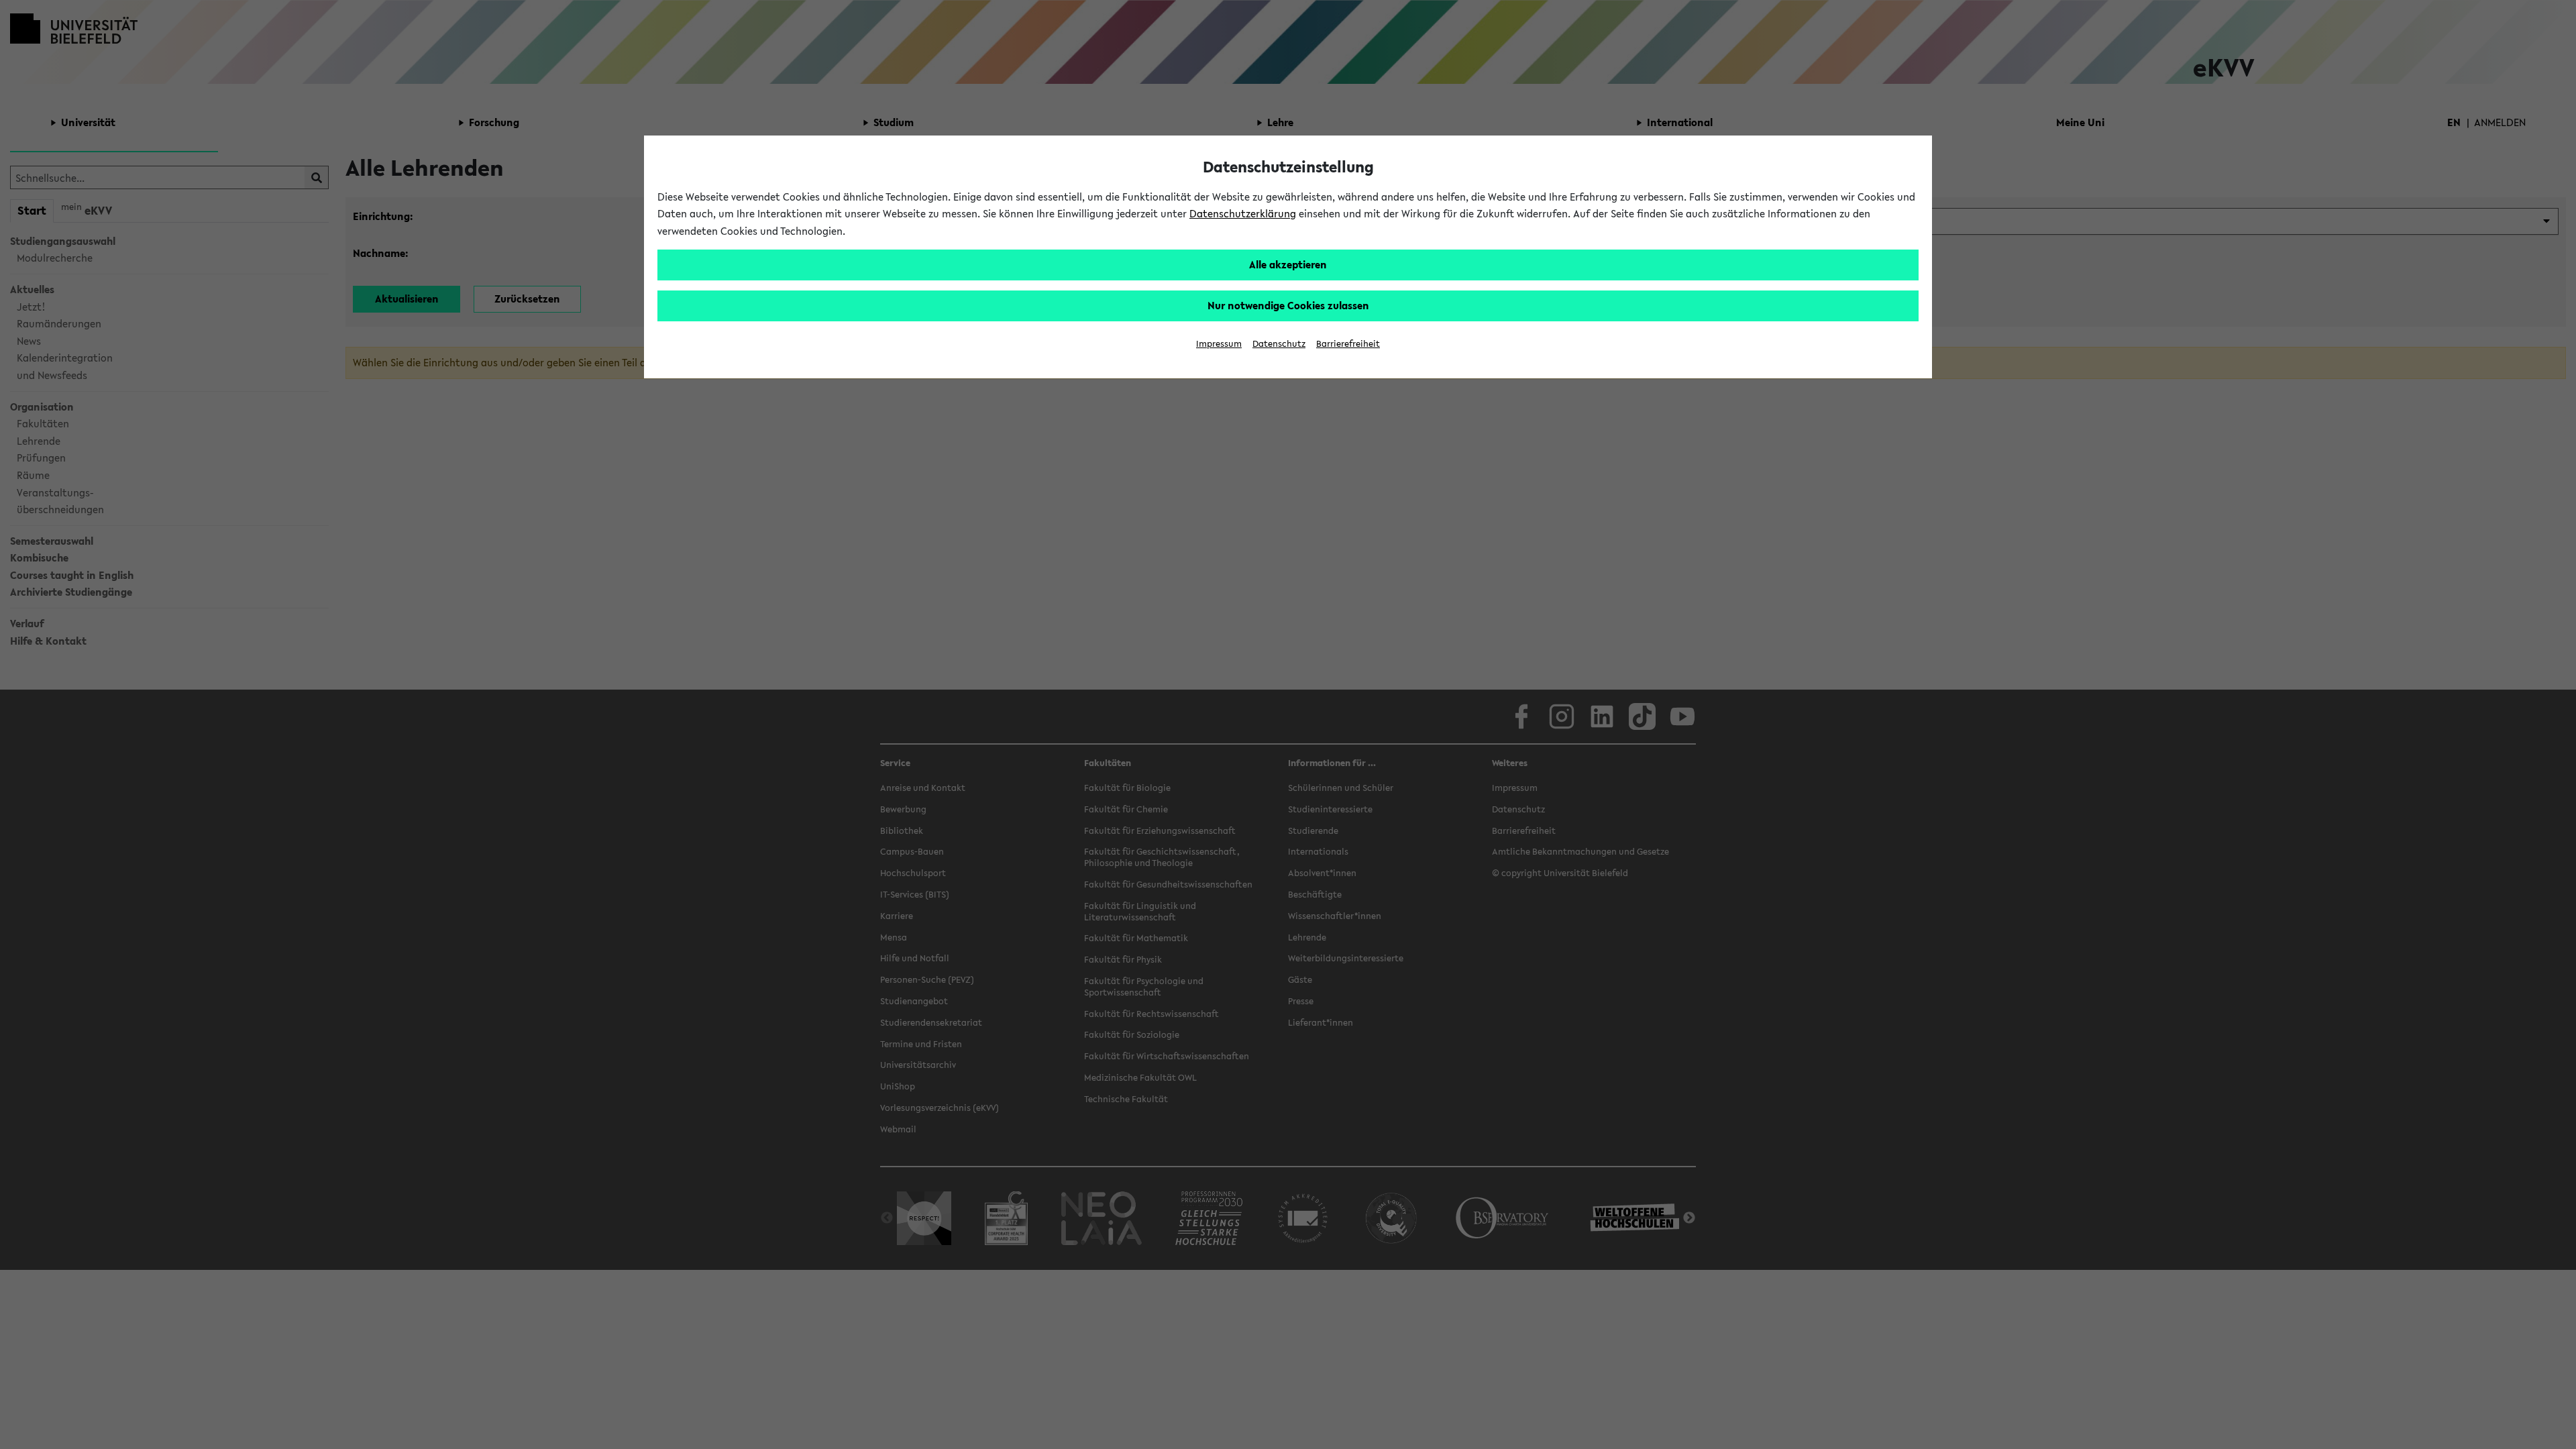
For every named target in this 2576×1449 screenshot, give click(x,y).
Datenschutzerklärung (1243, 213)
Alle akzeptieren (1288, 264)
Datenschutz (1279, 344)
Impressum (1219, 344)
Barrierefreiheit (1348, 344)
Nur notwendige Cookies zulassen (1288, 305)
